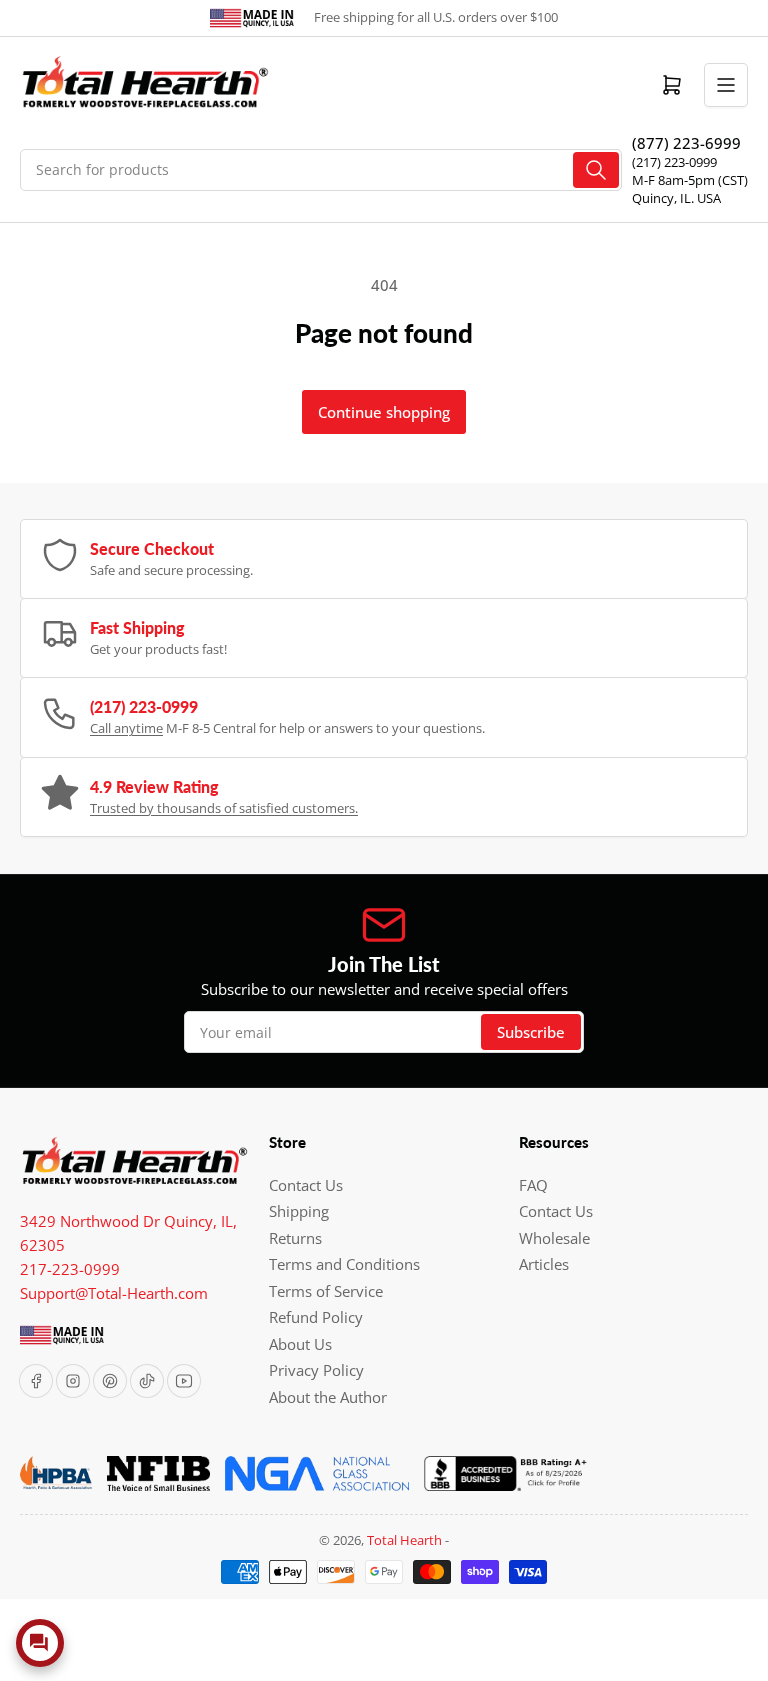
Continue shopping (384, 412)
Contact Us (306, 1185)
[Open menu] (726, 85)
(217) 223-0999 (674, 162)
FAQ (533, 1185)
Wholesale (554, 1238)
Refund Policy (316, 1317)
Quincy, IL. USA (676, 198)
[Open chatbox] (40, 1643)
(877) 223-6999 (686, 143)
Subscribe (531, 1032)
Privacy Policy (316, 1370)
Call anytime (126, 728)
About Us (300, 1344)
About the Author (328, 1397)
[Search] (596, 170)
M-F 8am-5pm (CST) (690, 180)
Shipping (299, 1211)
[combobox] (321, 170)
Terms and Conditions (344, 1264)
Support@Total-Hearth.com (114, 1293)
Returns (295, 1238)
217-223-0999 (70, 1269)
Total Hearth (404, 1540)
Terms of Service (326, 1291)
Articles (544, 1264)
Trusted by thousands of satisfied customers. (224, 808)
